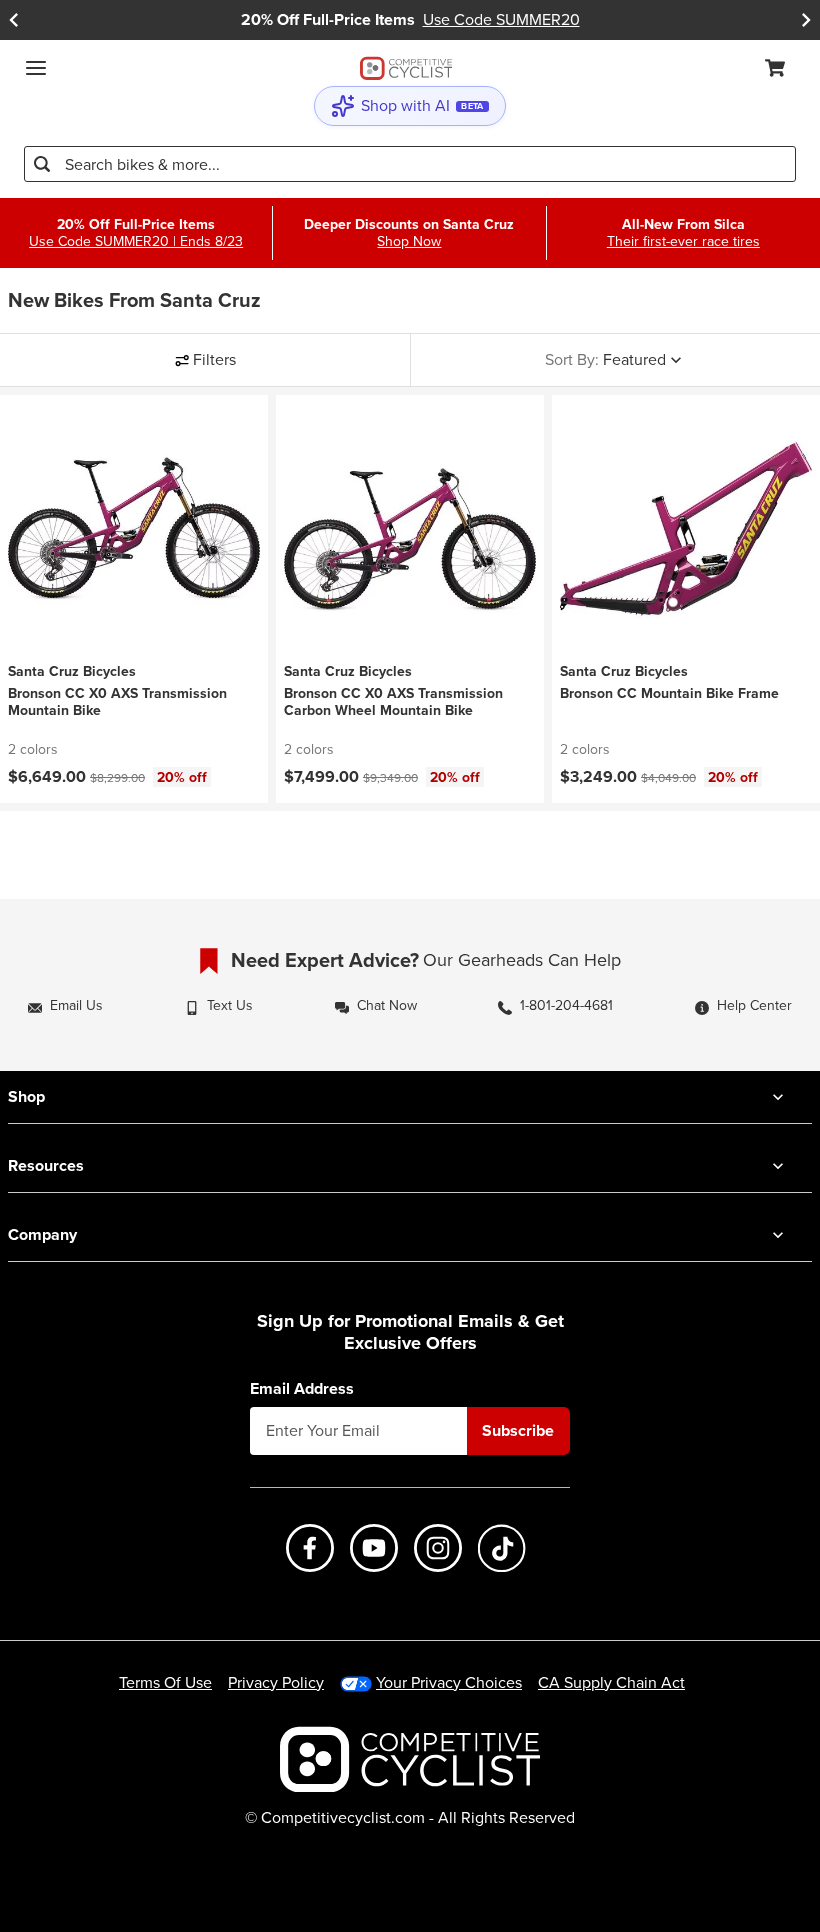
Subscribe (518, 1430)
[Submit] (42, 164)
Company (42, 1234)
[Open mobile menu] (36, 68)
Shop (26, 1096)
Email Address (302, 1389)
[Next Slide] (806, 20)
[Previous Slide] (14, 20)
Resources (46, 1165)
